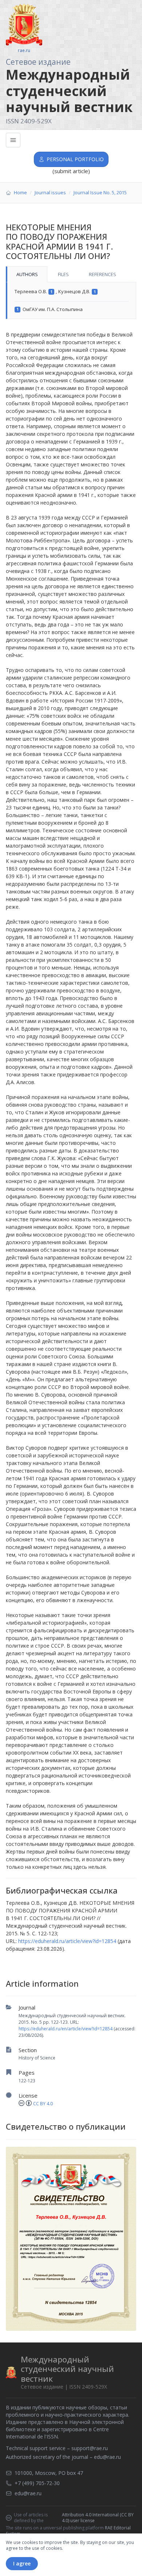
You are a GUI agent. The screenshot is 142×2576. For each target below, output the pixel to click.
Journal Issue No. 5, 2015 (100, 192)
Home (20, 192)
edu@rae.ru (107, 2457)
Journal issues (50, 192)
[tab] (27, 274)
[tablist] (71, 274)
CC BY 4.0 (43, 2104)
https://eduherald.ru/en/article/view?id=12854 (66, 2029)
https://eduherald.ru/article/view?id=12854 (67, 1941)
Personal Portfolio (75, 159)
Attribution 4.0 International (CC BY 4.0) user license (98, 2518)
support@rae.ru (90, 2448)
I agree (22, 2563)
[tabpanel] (71, 301)
